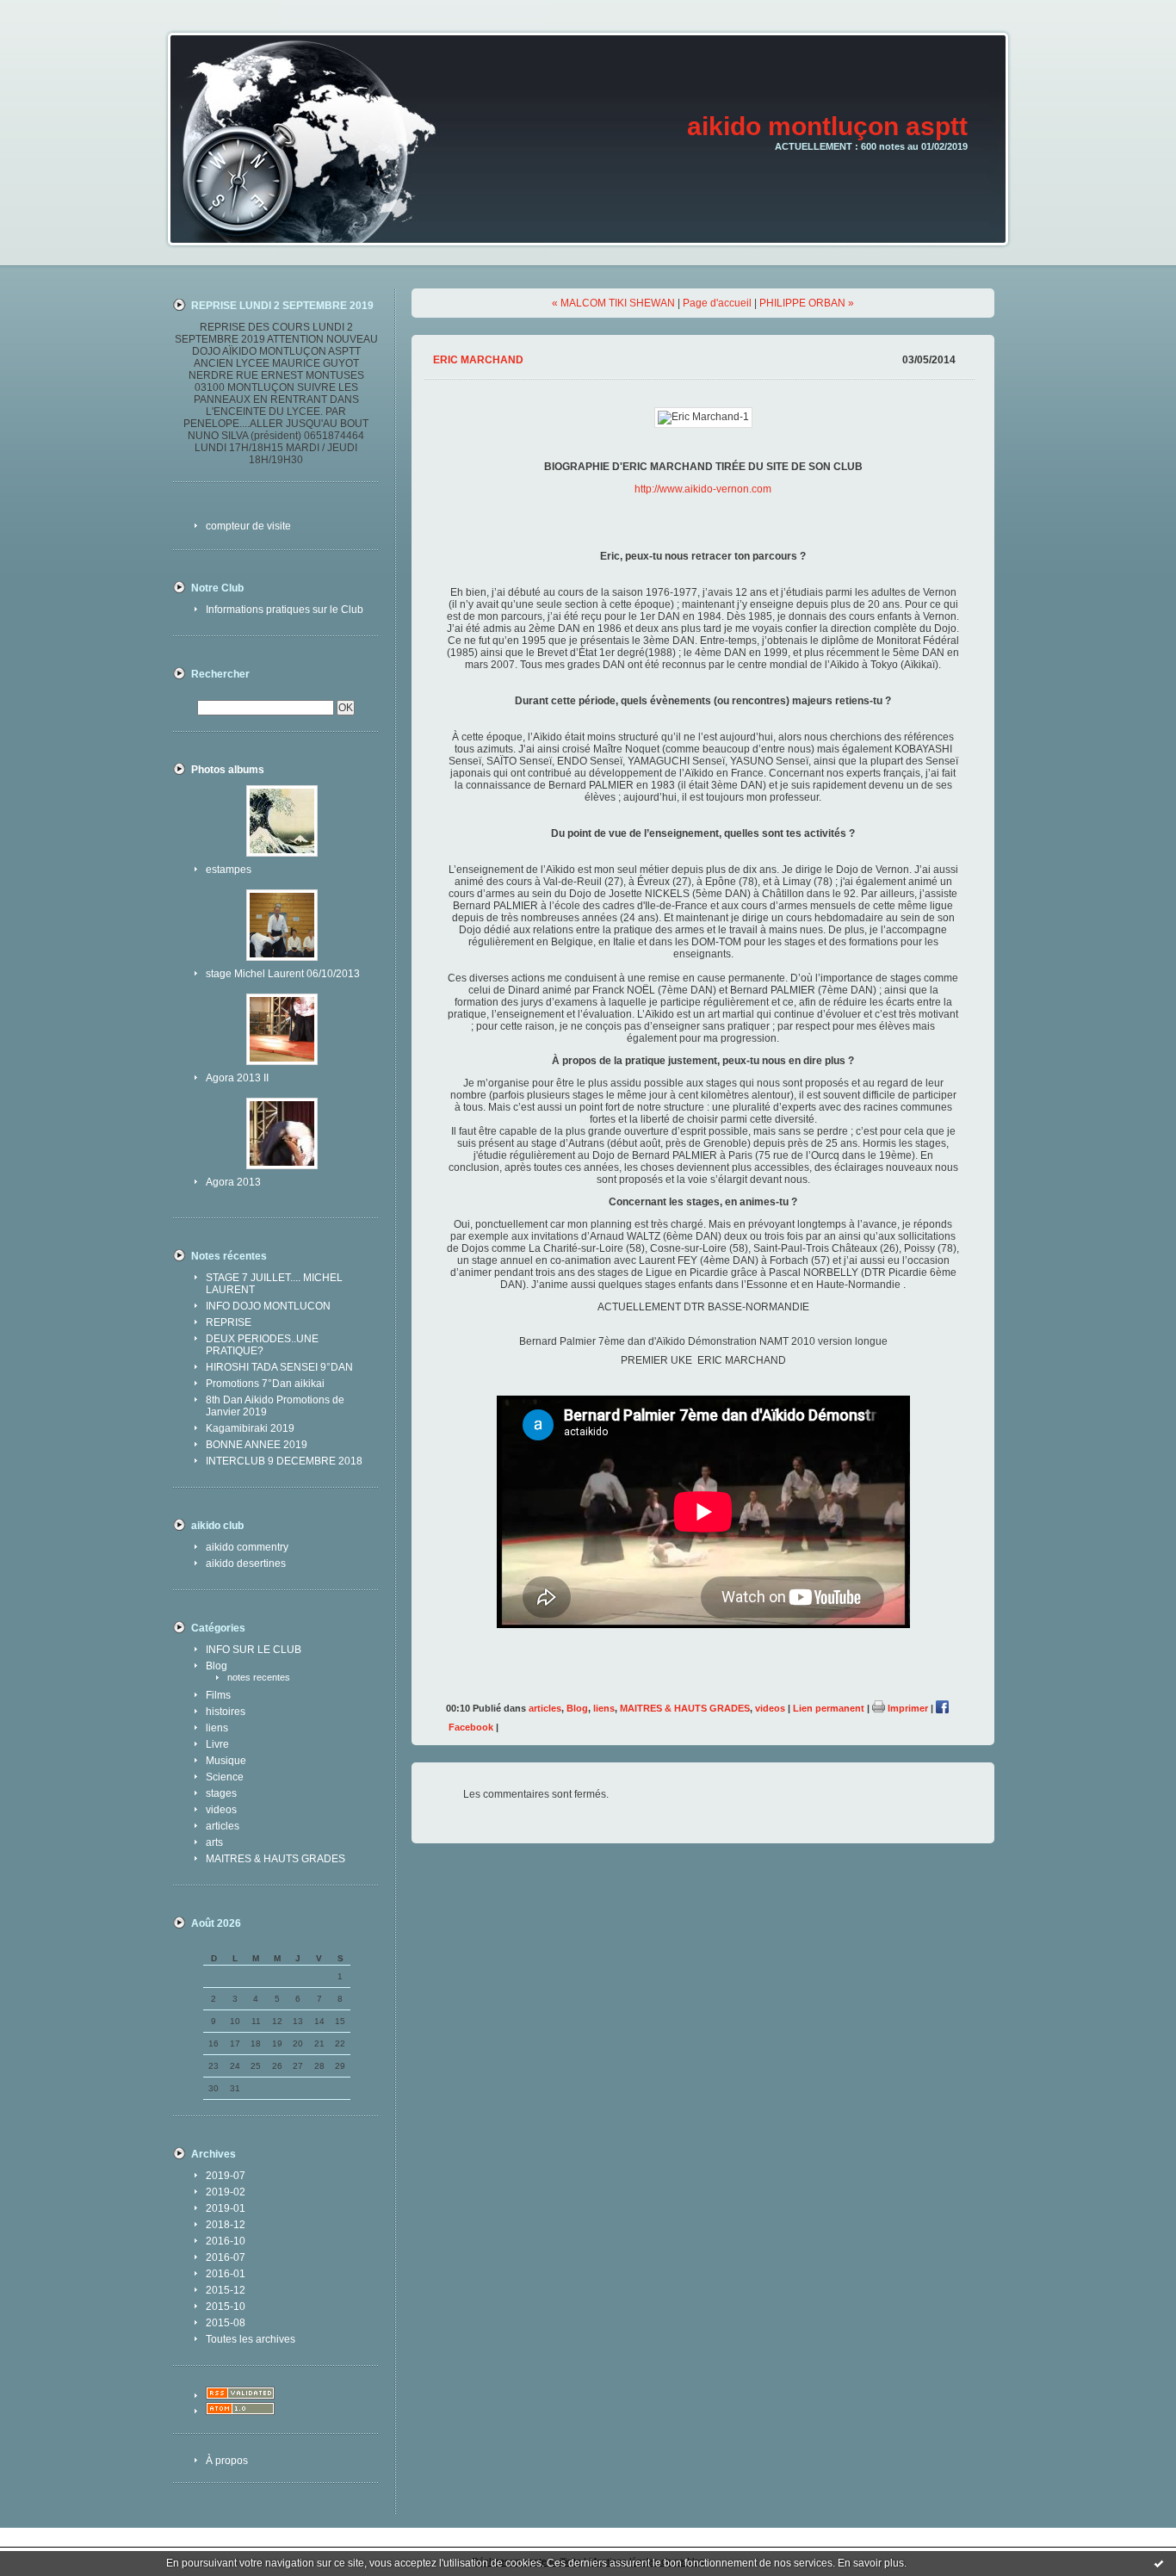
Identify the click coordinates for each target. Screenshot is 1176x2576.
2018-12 (226, 2225)
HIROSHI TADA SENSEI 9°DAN (279, 1367)
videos (221, 1810)
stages (221, 1793)
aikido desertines (246, 1564)
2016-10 (226, 2241)
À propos (227, 2461)
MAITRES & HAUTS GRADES (275, 1859)
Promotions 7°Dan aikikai (265, 1384)
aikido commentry (247, 1547)
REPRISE (229, 1322)
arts (214, 1842)
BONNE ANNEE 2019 (257, 1445)
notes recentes (259, 1677)
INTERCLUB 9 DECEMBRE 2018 (284, 1461)
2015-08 (226, 2323)
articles (223, 1826)
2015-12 (226, 2290)
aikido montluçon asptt (827, 126)
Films (218, 1695)
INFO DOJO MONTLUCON (268, 1306)
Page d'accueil (717, 303)
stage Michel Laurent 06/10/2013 (283, 974)
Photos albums (228, 770)
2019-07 (226, 2176)
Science (225, 1777)
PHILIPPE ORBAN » (807, 303)
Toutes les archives (251, 2339)
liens (217, 1728)
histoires (226, 1712)
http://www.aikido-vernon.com (703, 489)
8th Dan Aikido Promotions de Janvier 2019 (275, 1406)
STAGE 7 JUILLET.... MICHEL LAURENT (274, 1284)
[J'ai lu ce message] (1159, 2563)
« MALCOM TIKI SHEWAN (613, 303)
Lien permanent (829, 1708)
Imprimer (907, 1708)
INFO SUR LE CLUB (254, 1650)
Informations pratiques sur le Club (285, 610)
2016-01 (226, 2274)
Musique (226, 1761)
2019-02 (226, 2192)
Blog (217, 1666)
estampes (229, 870)
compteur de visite (248, 526)
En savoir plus (871, 2563)
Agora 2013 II (237, 1078)
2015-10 (226, 2307)
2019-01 (226, 2208)
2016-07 (226, 2257)
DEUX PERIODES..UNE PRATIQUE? (262, 1345)
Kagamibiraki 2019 (250, 1428)
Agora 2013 (233, 1182)
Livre (217, 1744)
